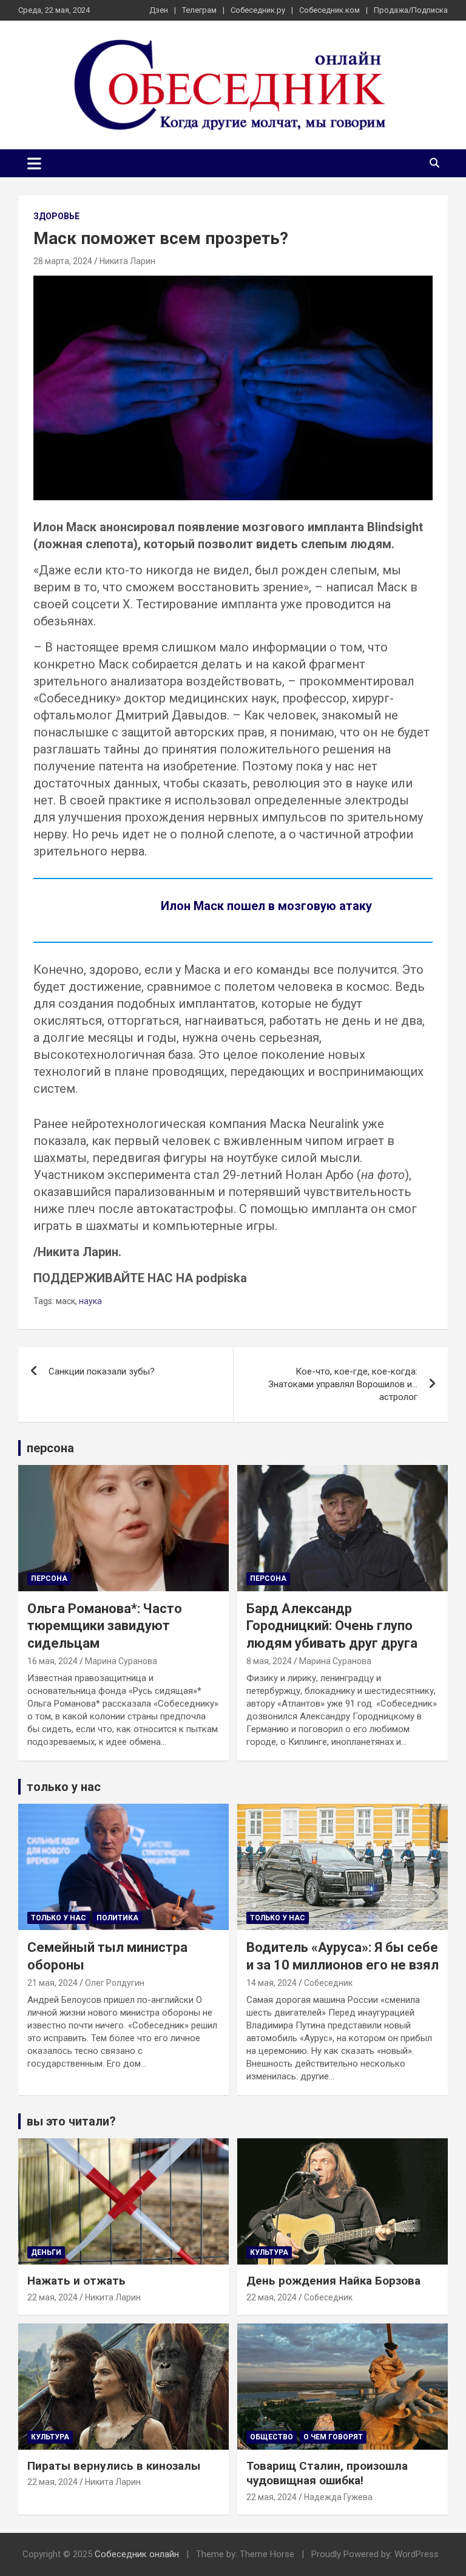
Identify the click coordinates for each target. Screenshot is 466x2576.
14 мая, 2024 (272, 1983)
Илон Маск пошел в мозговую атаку (266, 906)
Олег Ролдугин (115, 1983)
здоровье (56, 216)
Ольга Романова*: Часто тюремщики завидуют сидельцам (105, 1626)
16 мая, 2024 (52, 1661)
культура (269, 2252)
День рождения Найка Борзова (333, 2281)
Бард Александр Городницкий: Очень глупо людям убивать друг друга (332, 1626)
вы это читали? (71, 2121)
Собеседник (328, 1983)
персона (50, 1448)
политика (117, 1918)
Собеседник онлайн (137, 2554)
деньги (46, 2252)
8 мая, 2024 (269, 1661)
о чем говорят (333, 2437)
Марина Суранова (121, 1661)
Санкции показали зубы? (102, 1371)
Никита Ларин (127, 261)
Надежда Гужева (338, 2497)
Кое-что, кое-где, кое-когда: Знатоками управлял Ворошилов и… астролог (343, 1384)
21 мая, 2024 (52, 1983)
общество (272, 2437)
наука (90, 1301)
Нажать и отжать (76, 2281)
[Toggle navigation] (34, 163)
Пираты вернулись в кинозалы (114, 2466)
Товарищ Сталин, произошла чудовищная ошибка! (327, 2473)
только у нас (64, 1787)
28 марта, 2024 (63, 261)
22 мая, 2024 (52, 2297)
